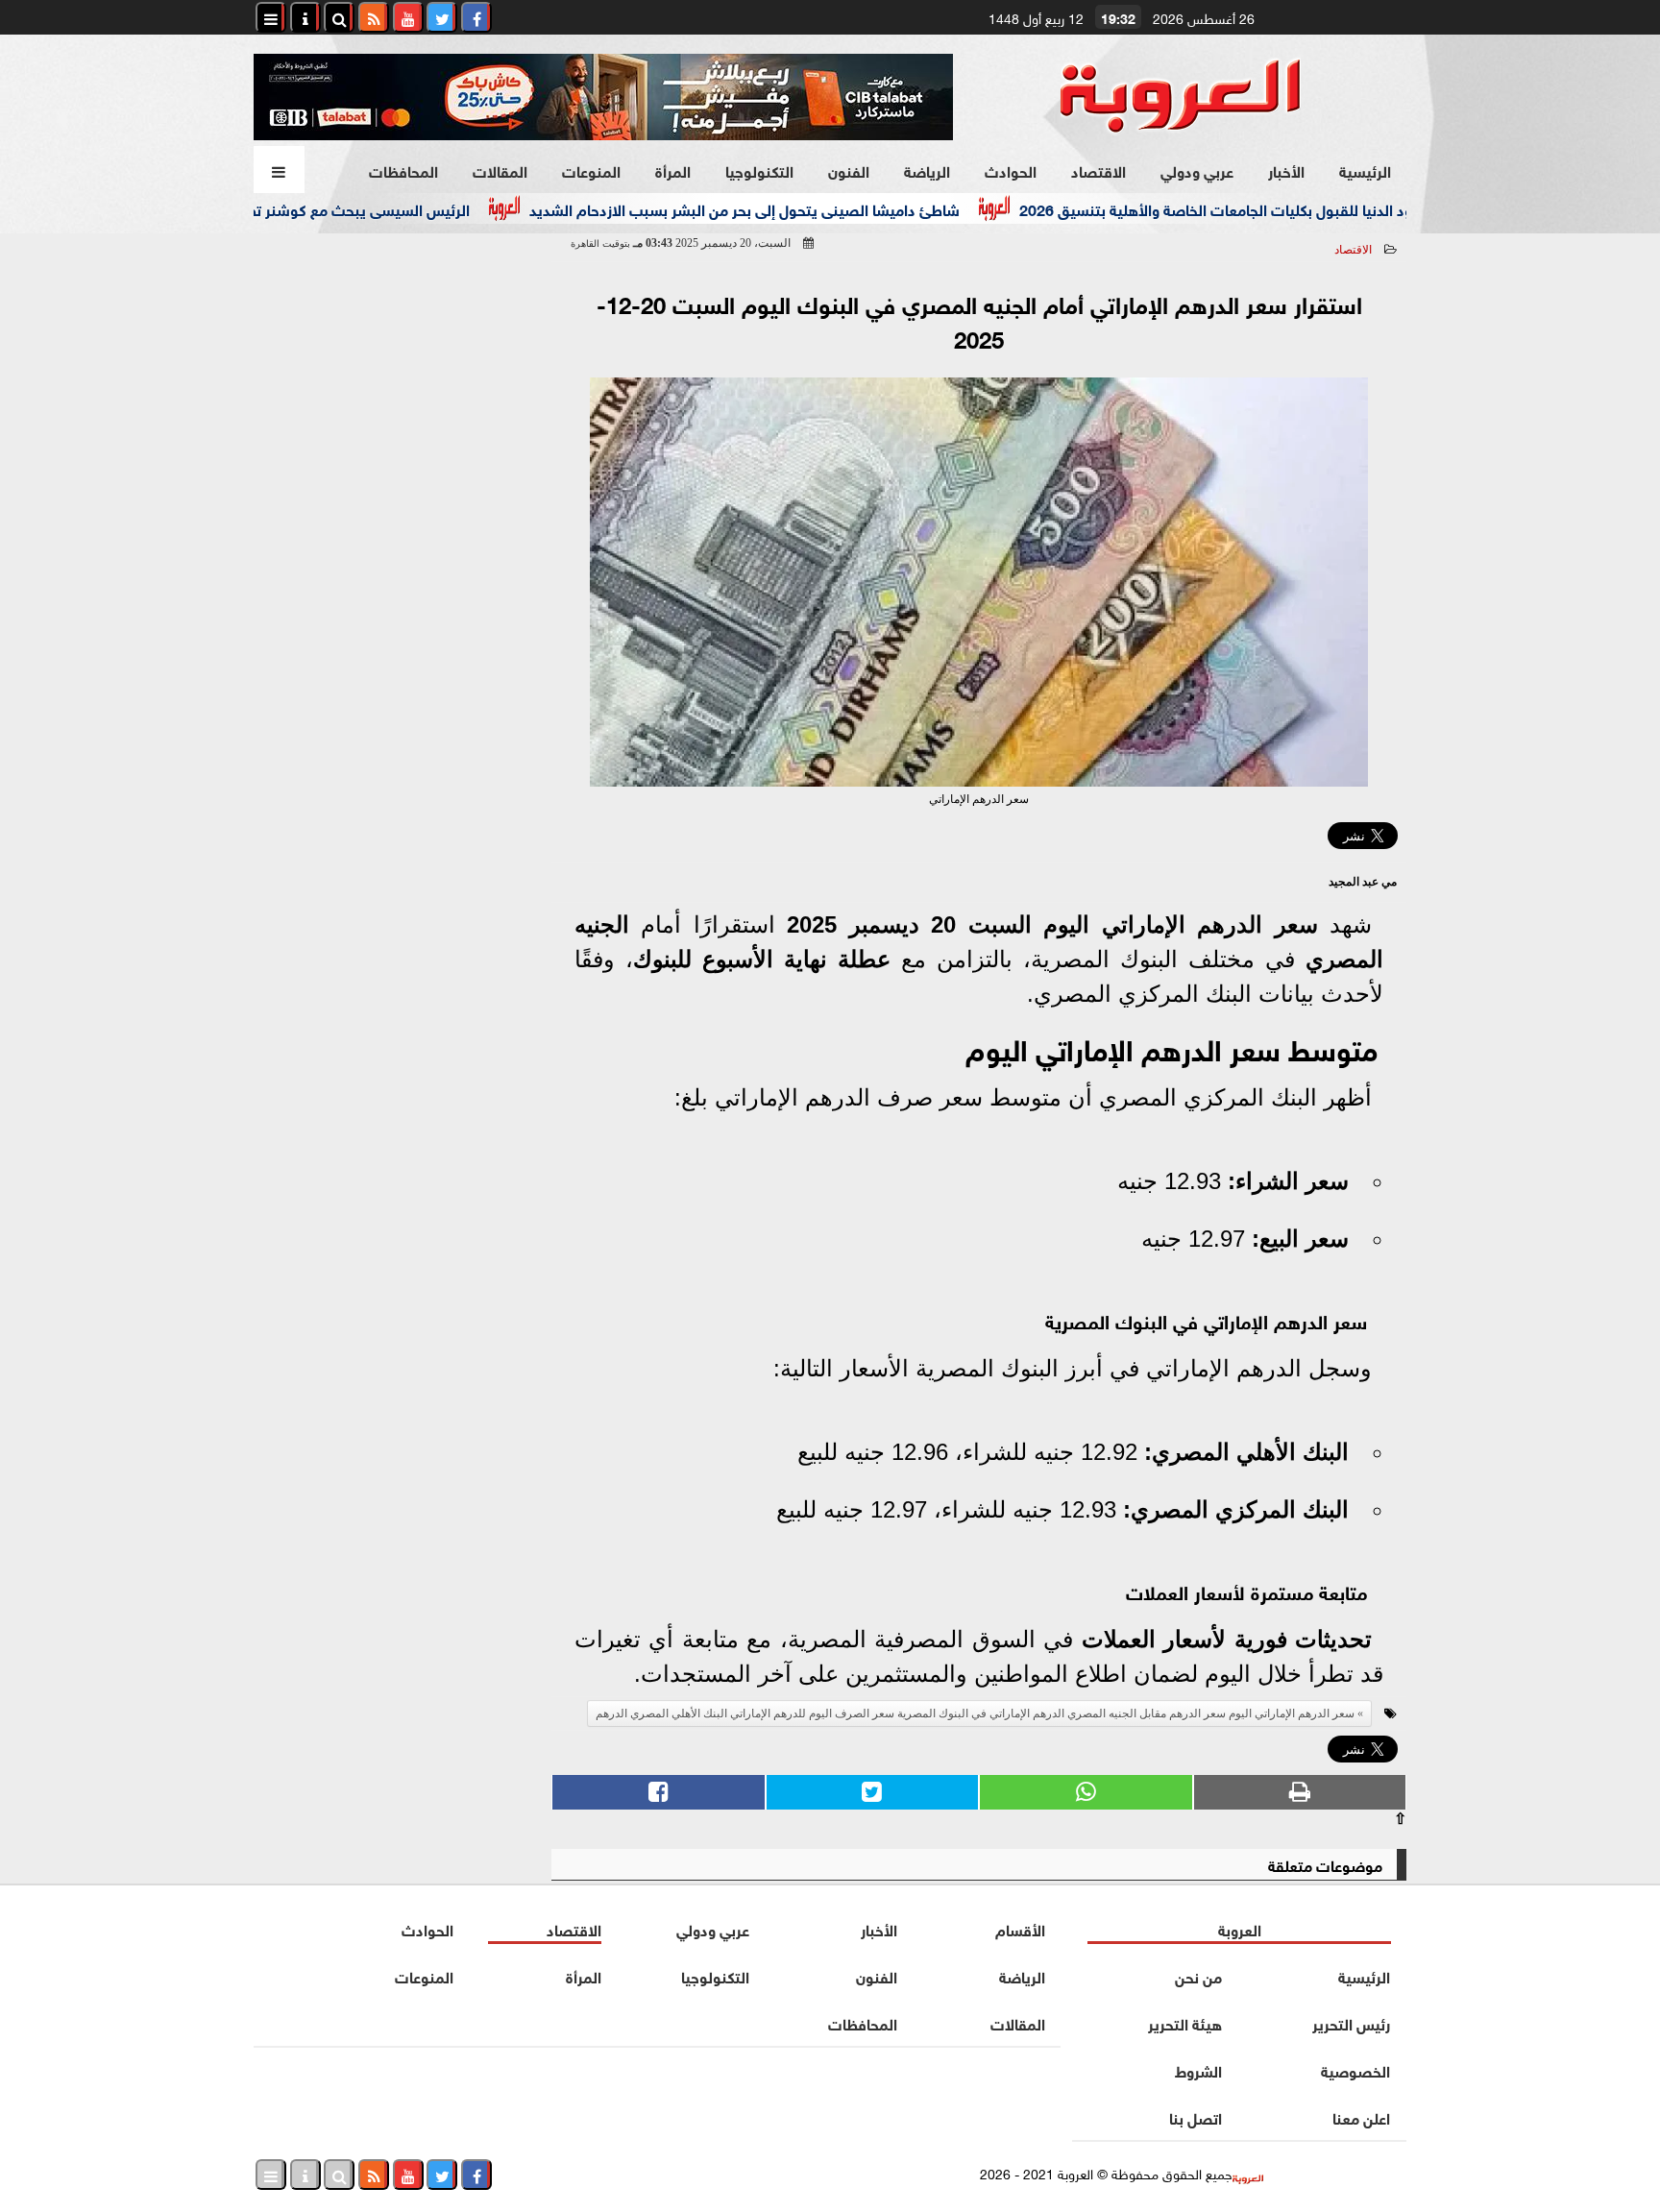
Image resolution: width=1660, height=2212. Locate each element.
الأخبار (1286, 170)
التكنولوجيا (759, 170)
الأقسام (1020, 1928)
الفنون (849, 170)
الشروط (1198, 2069)
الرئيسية (1365, 170)
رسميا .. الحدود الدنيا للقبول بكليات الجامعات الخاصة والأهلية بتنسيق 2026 (1305, 208)
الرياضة (927, 170)
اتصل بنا (1196, 2116)
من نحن (1198, 1975)
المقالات (500, 170)
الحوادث (1011, 170)
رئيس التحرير (1351, 2022)
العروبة (1240, 1928)
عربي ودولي (1197, 170)
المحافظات (403, 170)
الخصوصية (1355, 2069)
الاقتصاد (1099, 170)
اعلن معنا (1361, 2116)
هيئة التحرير (1185, 2022)
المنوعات (591, 170)
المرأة (673, 170)
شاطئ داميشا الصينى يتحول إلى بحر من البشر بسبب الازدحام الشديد (794, 208)
